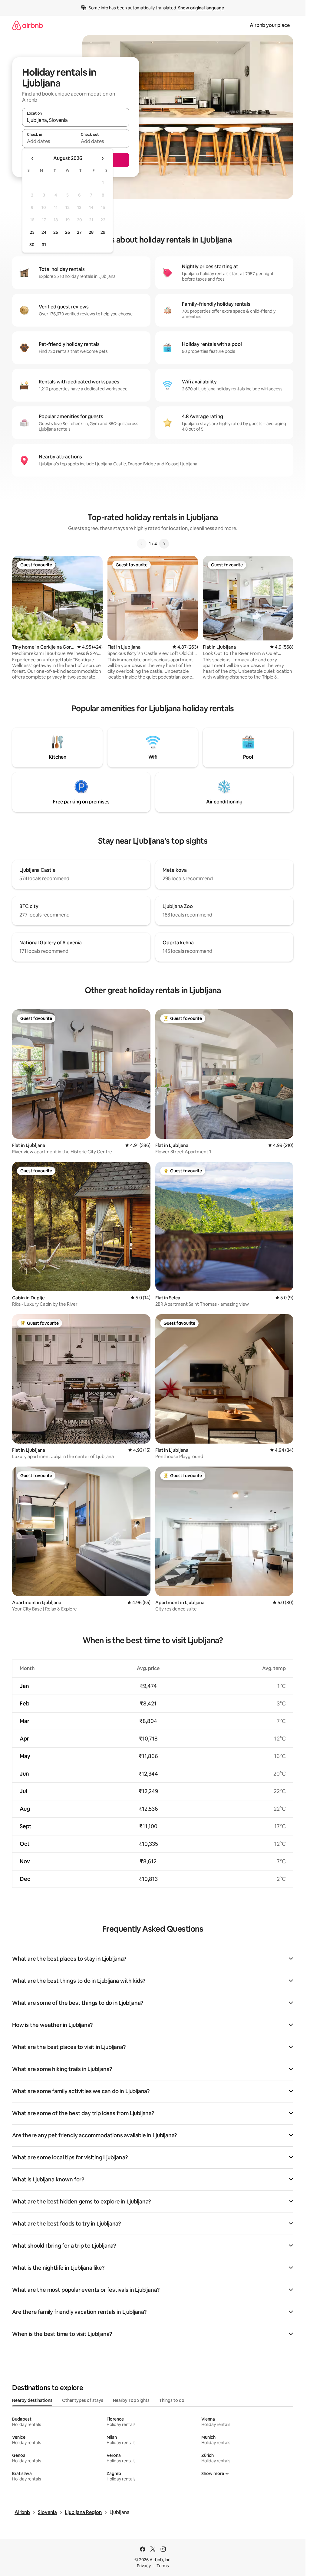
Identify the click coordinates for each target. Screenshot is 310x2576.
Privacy (144, 2566)
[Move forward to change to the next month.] (102, 158)
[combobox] (76, 120)
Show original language (201, 8)
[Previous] (142, 544)
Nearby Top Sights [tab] (131, 2400)
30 (32, 245)
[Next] (164, 544)
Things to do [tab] (172, 2400)
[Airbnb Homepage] (28, 25)
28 (91, 232)
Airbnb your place (270, 25)
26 (68, 232)
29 (103, 232)
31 (44, 245)
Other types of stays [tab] (83, 2400)
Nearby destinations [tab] (32, 2400)
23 (32, 232)
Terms (163, 2566)
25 (56, 232)
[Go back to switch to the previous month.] (33, 158)
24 (44, 232)
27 (79, 232)
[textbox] (49, 141)
